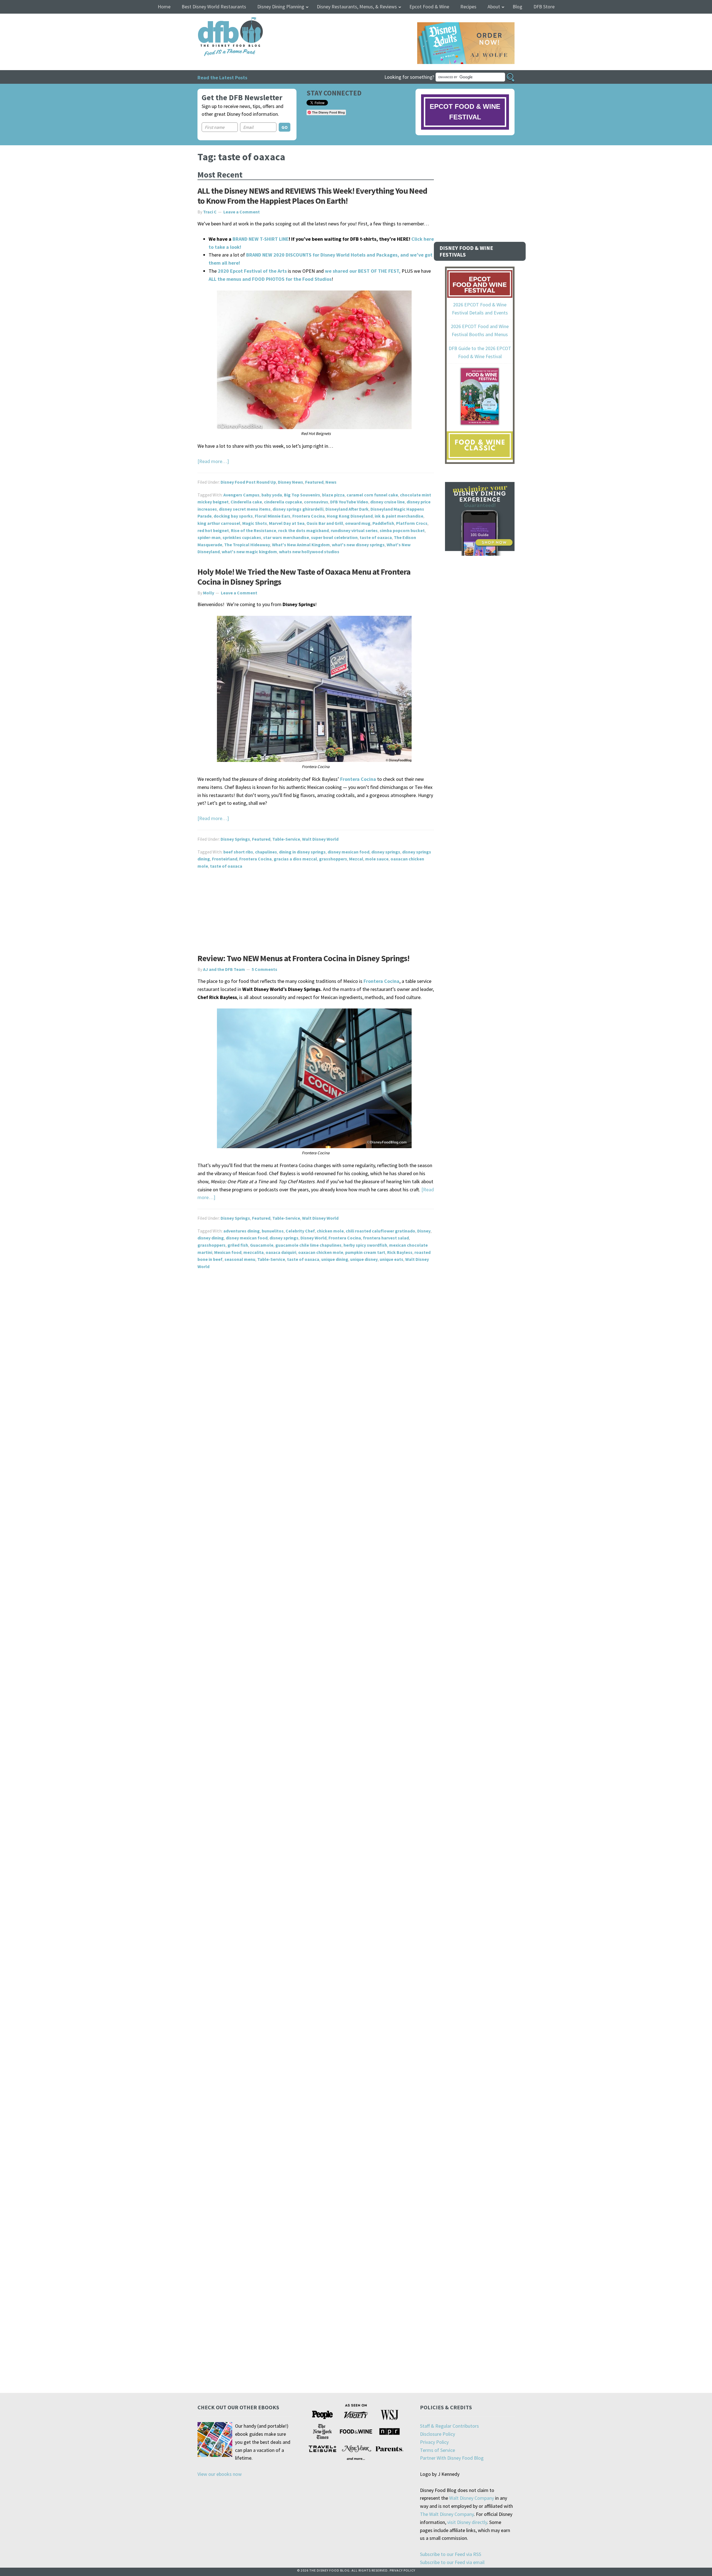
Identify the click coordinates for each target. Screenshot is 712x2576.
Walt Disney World (320, 839)
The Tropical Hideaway (247, 545)
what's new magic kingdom (249, 552)
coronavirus (316, 502)
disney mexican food (348, 852)
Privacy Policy (434, 2442)
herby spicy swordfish (365, 1245)
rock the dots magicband (303, 530)
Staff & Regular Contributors (449, 2426)
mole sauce (377, 859)
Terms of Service (437, 2450)
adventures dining (242, 1231)
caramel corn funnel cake (372, 495)
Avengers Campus (241, 495)
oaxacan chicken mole (321, 1252)
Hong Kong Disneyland (350, 516)
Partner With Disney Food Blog (452, 2458)
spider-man (209, 537)
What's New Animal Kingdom (301, 545)
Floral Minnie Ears (273, 516)
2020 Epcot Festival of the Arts (252, 271)
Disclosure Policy (437, 2434)
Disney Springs (235, 839)
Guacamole (262, 1245)
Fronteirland (225, 859)
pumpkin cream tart (365, 1252)
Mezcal (356, 859)
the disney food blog (219, 20)
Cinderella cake (246, 502)
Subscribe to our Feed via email (452, 2562)
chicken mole (330, 1231)
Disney (424, 1231)
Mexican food (228, 1252)
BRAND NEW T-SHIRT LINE (261, 239)
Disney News (291, 482)
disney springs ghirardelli (298, 509)
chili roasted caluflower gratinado (380, 1231)
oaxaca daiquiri (281, 1252)
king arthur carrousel (219, 523)
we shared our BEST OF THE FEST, (363, 271)
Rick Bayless (400, 1252)
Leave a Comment (242, 212)
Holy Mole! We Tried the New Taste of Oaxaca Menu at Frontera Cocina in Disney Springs (304, 577)
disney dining (211, 1238)
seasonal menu (240, 1259)
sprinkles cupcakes (242, 537)
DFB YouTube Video (349, 502)
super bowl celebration (334, 537)
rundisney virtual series (354, 530)
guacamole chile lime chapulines (308, 1245)
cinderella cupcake (283, 502)
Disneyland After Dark (347, 509)
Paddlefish (383, 523)
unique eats (391, 1259)
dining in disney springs (302, 852)
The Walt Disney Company (447, 2514)
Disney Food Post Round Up (248, 482)
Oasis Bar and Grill (325, 523)
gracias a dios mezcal (295, 859)
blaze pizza (333, 495)
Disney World (313, 1238)
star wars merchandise (286, 537)
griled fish (238, 1245)
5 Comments (264, 969)
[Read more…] (213, 461)
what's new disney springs (358, 545)
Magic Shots (255, 523)
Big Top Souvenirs (302, 495)
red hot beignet (213, 530)
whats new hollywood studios (309, 552)
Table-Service (286, 839)
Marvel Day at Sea (287, 523)
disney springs (386, 852)
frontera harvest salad (386, 1238)
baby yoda (272, 495)
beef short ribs (238, 852)
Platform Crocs (412, 523)
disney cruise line (387, 502)
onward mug (358, 523)
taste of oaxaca (376, 537)
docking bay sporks (233, 516)
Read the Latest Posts (222, 77)
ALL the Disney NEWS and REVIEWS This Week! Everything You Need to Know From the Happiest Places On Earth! (312, 196)
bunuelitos (273, 1231)
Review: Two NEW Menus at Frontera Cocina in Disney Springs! (303, 958)
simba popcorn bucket (402, 530)
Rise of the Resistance (254, 530)
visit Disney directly (467, 2522)
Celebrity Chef (300, 1231)
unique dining (335, 1259)
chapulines (266, 852)
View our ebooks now (220, 2474)
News (331, 482)
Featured (314, 482)
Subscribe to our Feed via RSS (451, 2554)
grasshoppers (333, 859)
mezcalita (254, 1252)
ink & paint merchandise (399, 516)
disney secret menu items (245, 509)
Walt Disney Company (472, 2498)
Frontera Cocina (309, 516)
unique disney (364, 1259)
